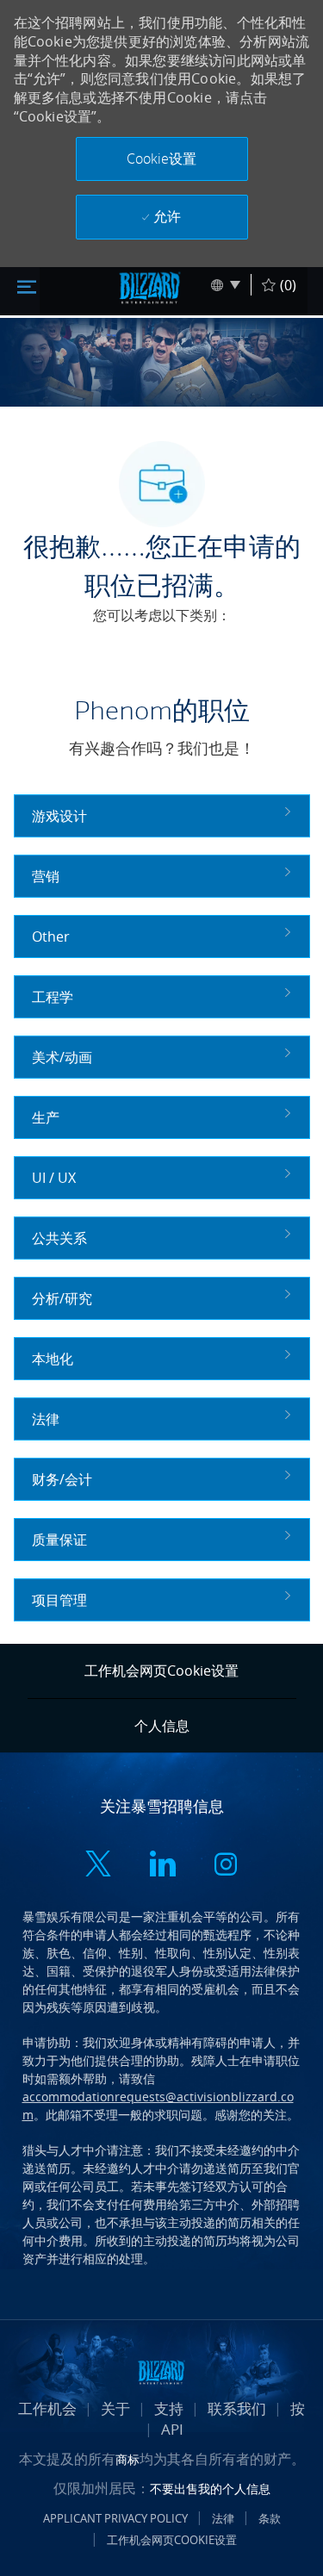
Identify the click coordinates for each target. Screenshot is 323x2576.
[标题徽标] (150, 288)
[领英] (162, 1866)
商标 (127, 2459)
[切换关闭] (27, 285)
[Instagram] (226, 1866)
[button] (162, 159)
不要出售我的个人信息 (210, 2489)
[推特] (98, 1866)
